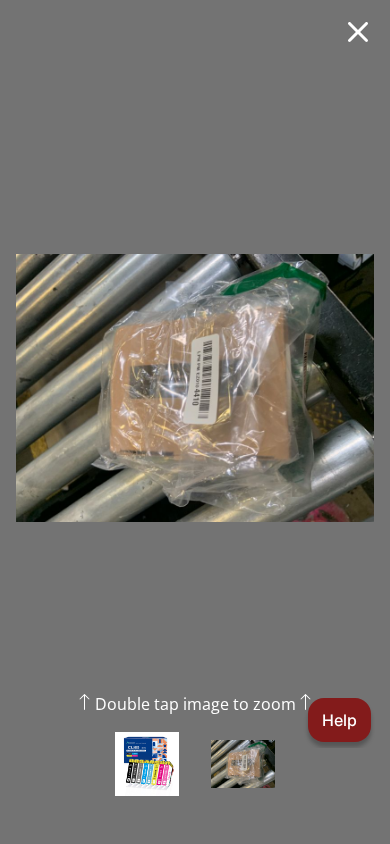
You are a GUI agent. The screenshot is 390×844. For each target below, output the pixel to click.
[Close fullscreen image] (358, 32)
